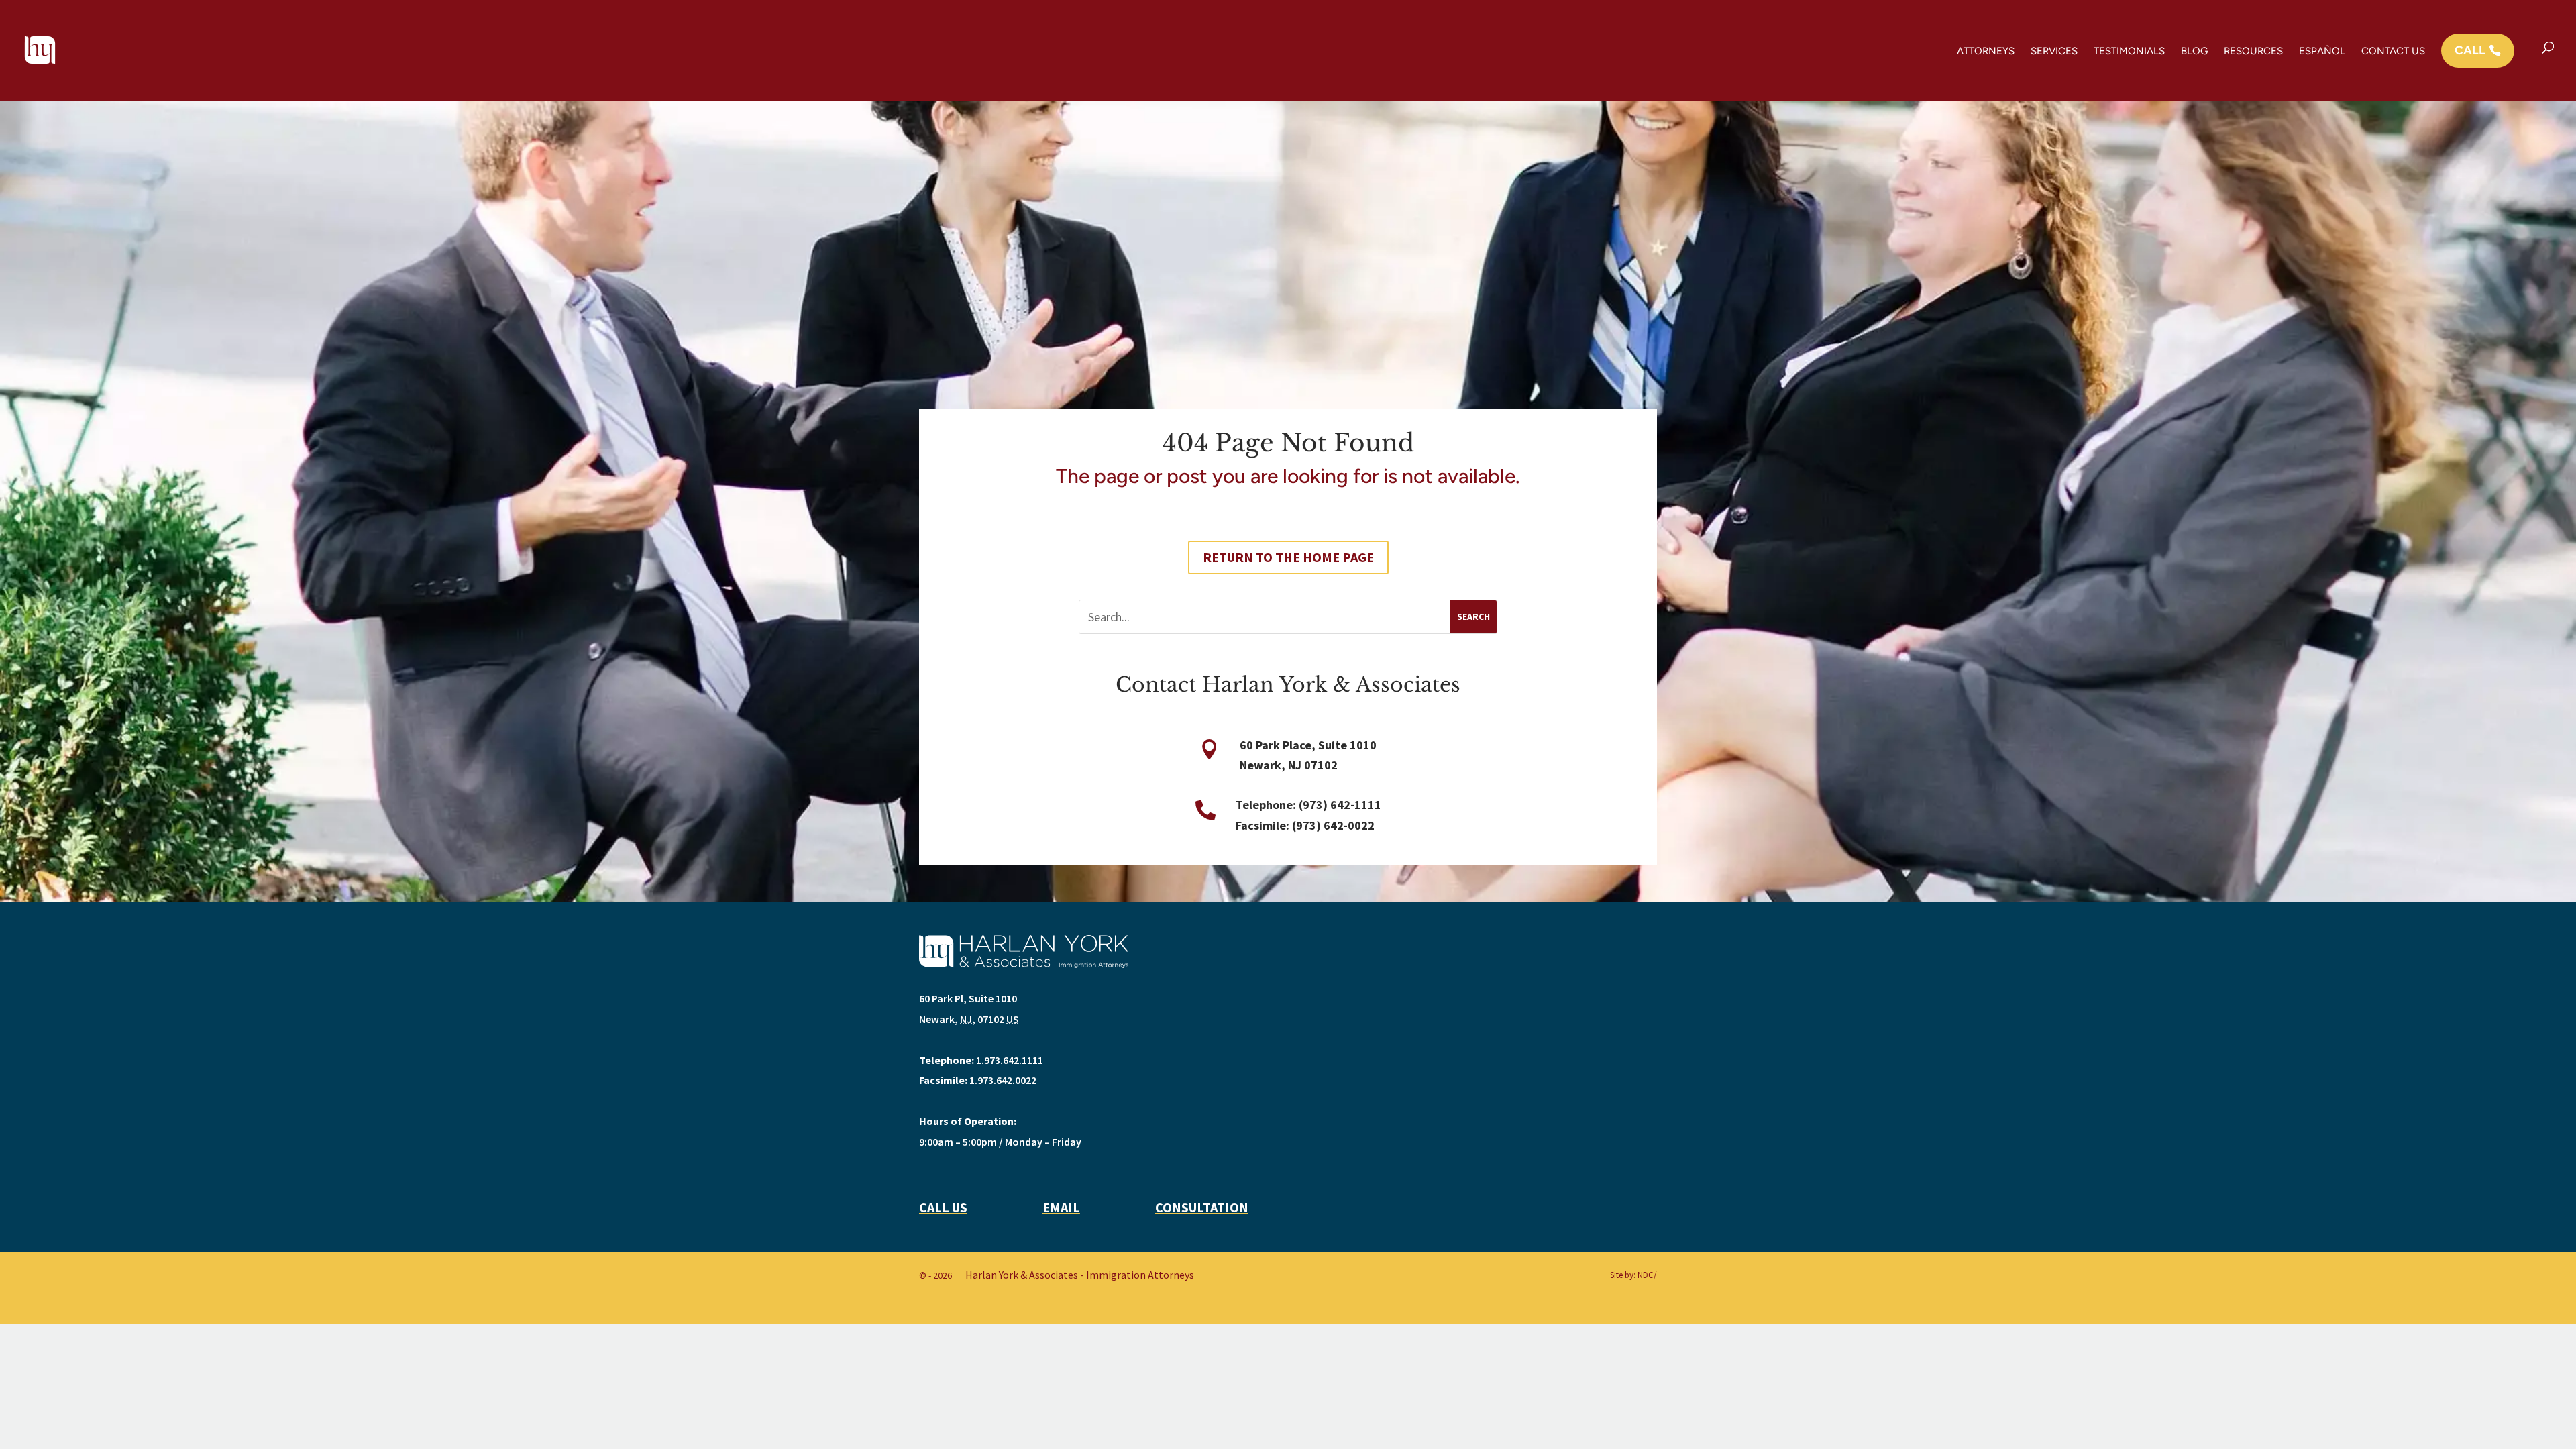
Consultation (1202, 1207)
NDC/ (1647, 1275)
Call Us (943, 1207)
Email (1061, 1207)
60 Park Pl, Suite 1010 (968, 998)
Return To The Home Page (1288, 557)
